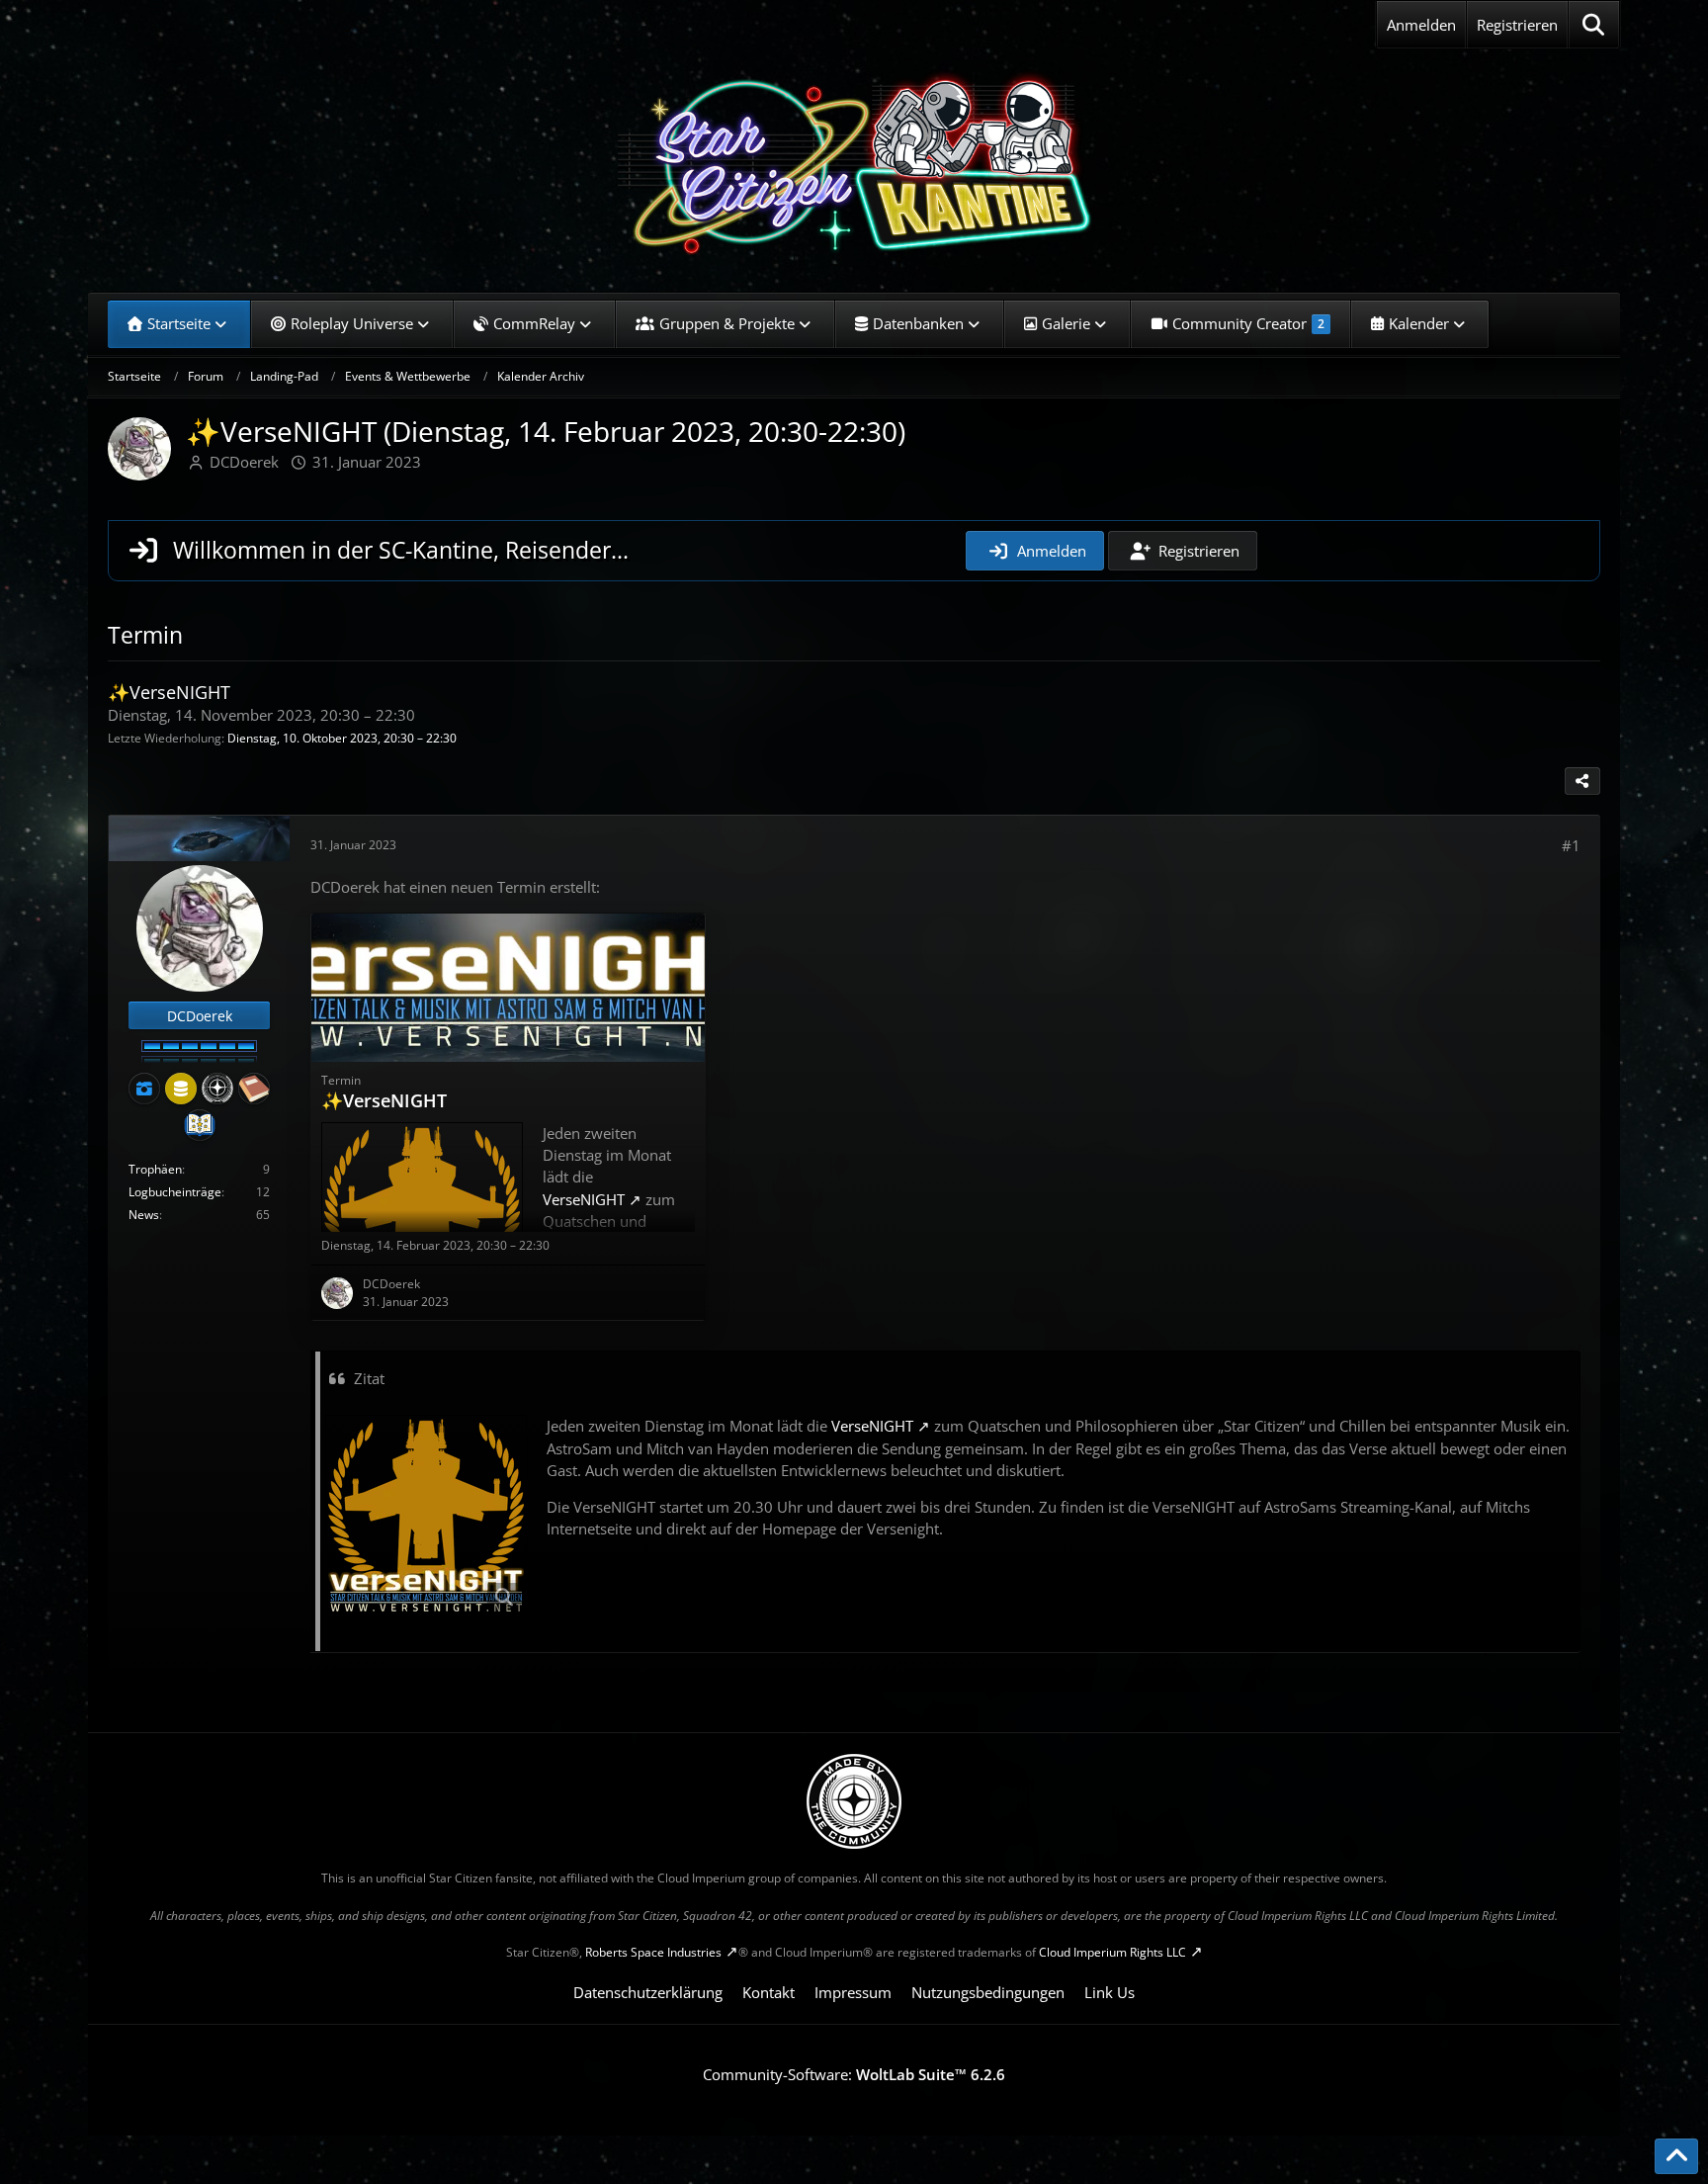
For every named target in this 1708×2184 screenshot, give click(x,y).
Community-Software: (854, 2074)
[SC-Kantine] (854, 163)
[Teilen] (1582, 781)
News (144, 1215)
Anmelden (1421, 25)
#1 (1571, 845)
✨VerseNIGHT (169, 692)
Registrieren (1517, 25)
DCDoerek (244, 462)
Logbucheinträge (175, 1192)
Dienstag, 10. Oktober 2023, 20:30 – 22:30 (342, 738)
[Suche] (1594, 25)
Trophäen (155, 1169)
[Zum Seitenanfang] (1676, 2156)
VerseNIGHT (872, 1426)
